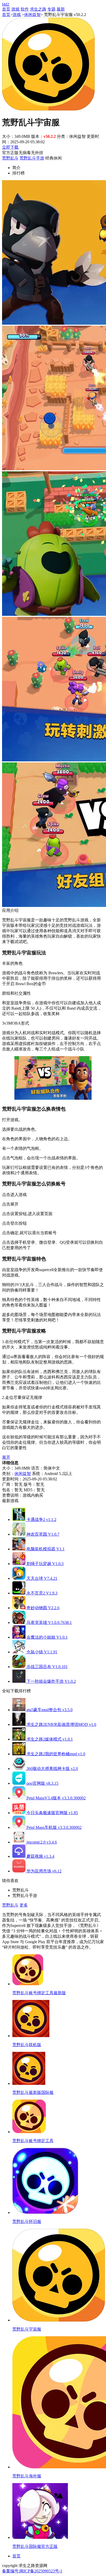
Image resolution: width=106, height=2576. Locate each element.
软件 (25, 9)
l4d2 (6, 4)
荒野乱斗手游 (32, 158)
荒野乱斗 (10, 158)
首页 (6, 9)
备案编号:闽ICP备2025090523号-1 (32, 2571)
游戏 (15, 9)
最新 (61, 9)
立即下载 (10, 147)
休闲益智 (32, 15)
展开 (6, 1457)
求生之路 (38, 9)
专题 (51, 9)
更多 (24, 1905)
